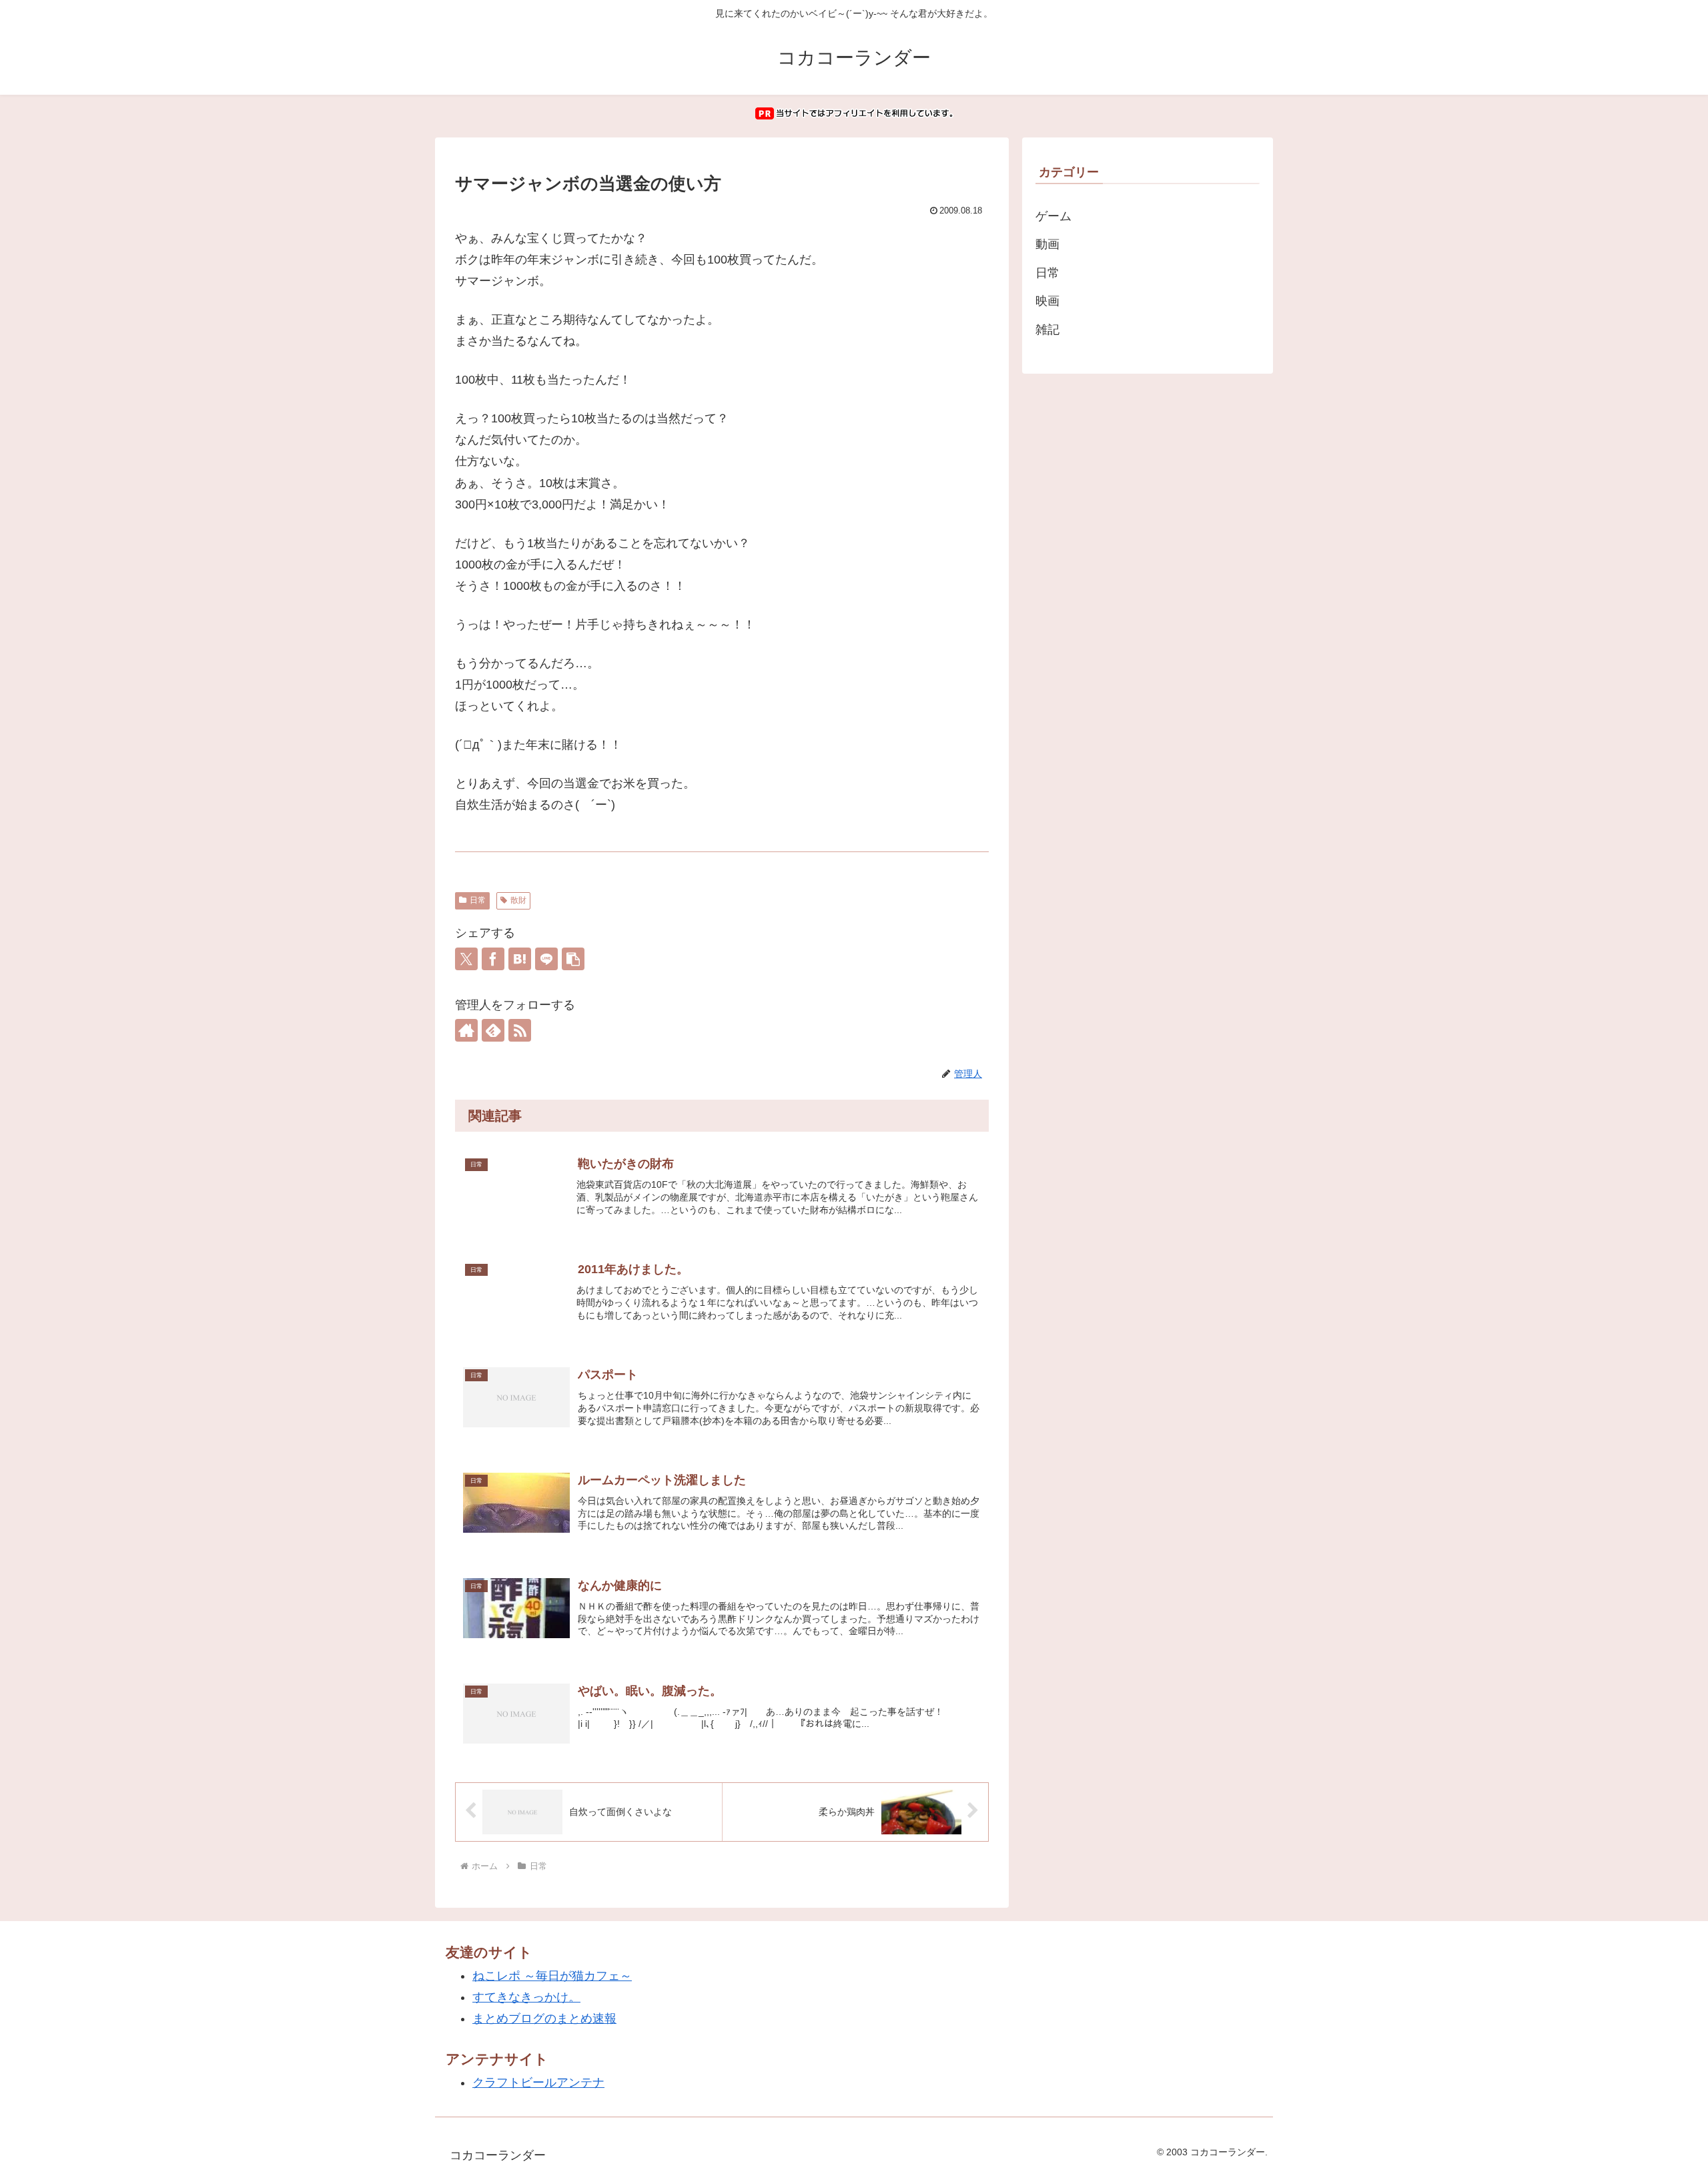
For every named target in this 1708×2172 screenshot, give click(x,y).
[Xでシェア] (466, 959)
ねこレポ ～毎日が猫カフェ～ (552, 1976)
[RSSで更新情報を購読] (520, 1030)
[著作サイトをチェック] (466, 1030)
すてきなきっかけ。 (526, 1997)
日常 (478, 900)
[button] (573, 959)
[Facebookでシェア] (493, 959)
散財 (518, 900)
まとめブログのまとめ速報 (544, 2019)
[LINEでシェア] (546, 959)
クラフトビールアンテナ (538, 2083)
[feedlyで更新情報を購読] (493, 1030)
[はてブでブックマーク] (520, 959)
